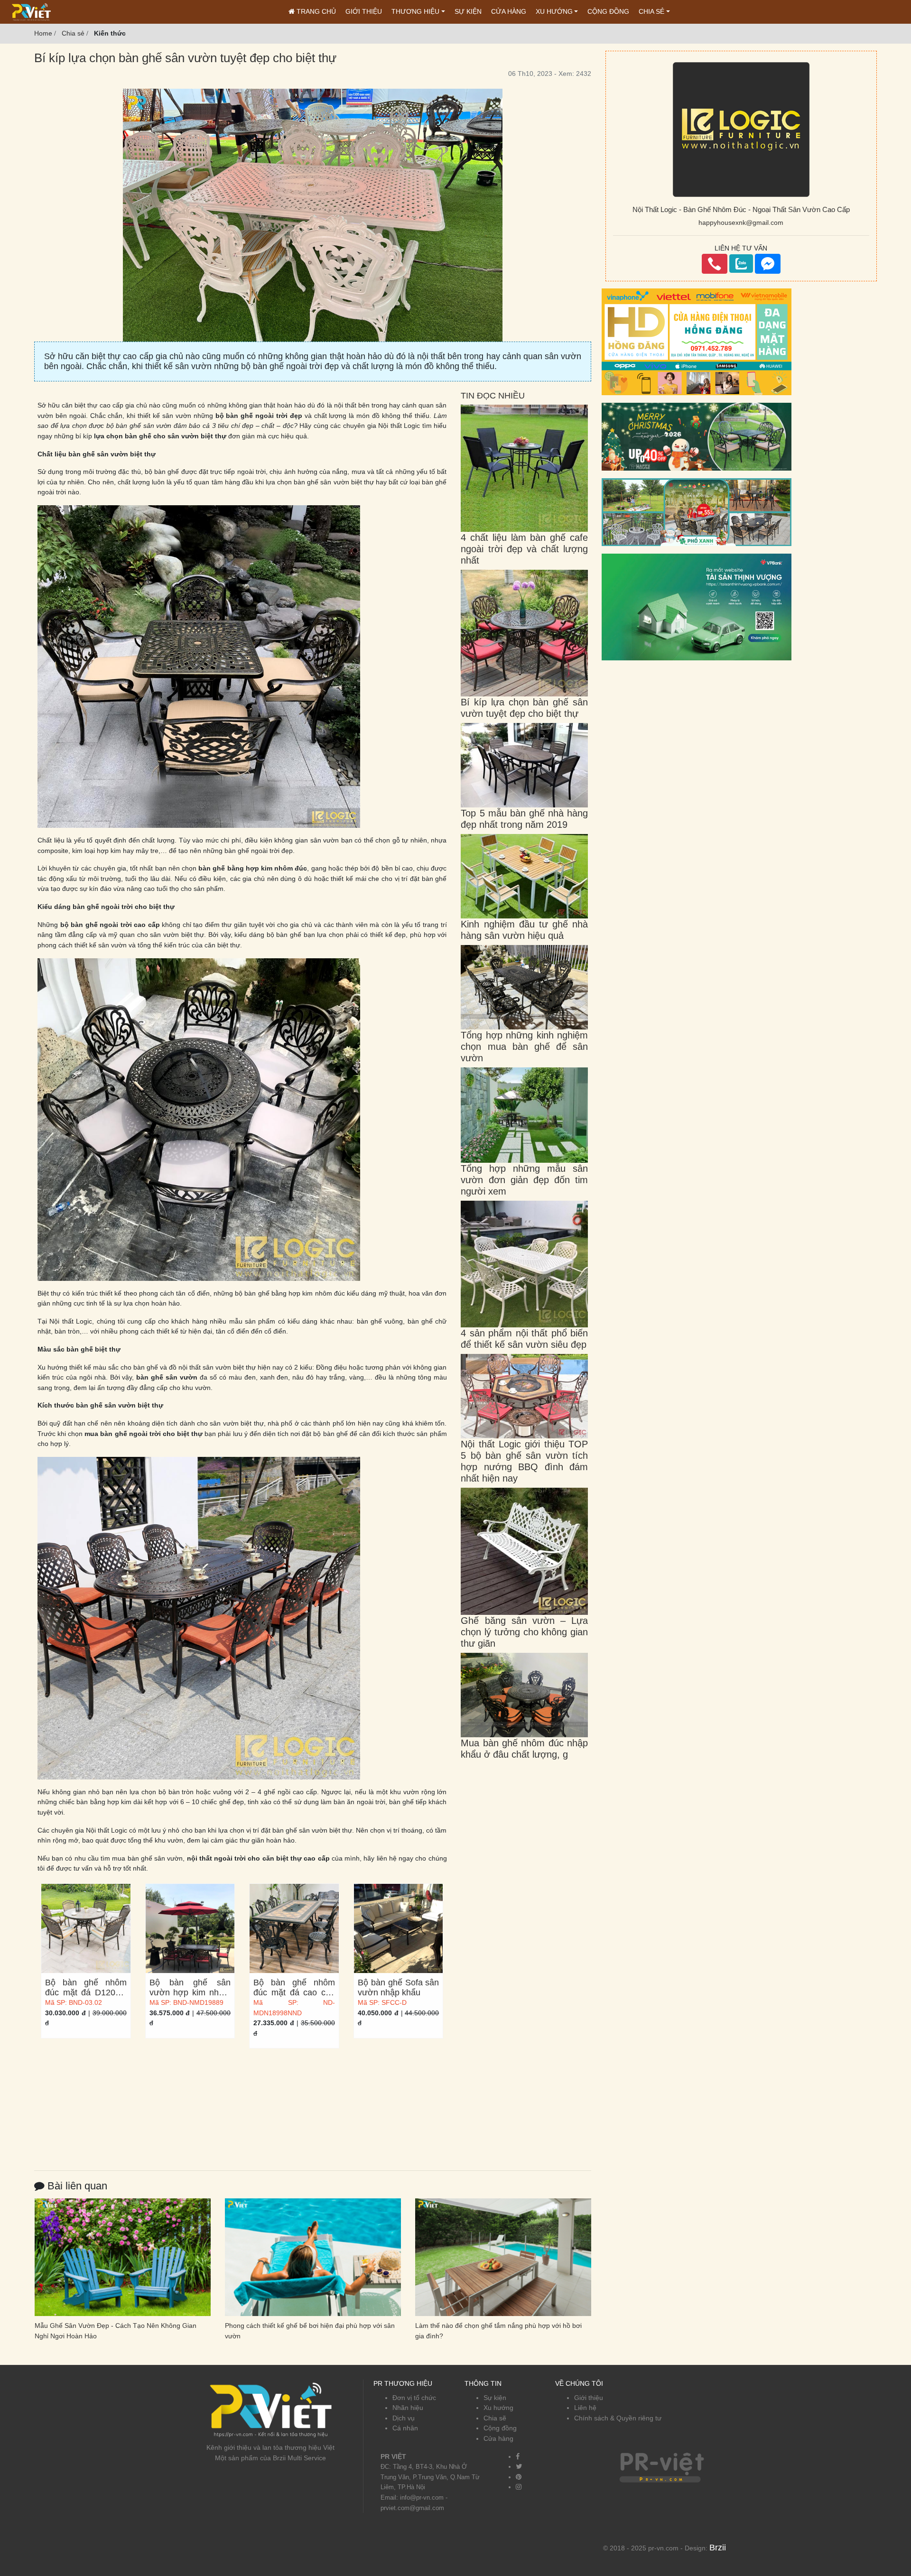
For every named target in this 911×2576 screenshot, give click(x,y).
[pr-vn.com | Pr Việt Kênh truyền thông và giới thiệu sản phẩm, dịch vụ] (31, 11)
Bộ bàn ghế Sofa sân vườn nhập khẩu (399, 1988)
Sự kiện (468, 11)
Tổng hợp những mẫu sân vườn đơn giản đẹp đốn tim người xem (524, 1180)
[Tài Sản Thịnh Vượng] (697, 606)
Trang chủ (315, 11)
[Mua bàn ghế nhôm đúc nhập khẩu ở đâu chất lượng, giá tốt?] (524, 1695)
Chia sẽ (495, 2418)
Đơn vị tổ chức (414, 2398)
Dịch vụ (404, 2418)
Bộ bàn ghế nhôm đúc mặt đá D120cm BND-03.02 (86, 1992)
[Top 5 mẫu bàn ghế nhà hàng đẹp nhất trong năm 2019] (524, 765)
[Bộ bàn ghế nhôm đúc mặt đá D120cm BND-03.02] (86, 1928)
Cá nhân (405, 2428)
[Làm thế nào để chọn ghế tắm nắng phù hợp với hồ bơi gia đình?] (313, 2257)
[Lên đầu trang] (899, 2524)
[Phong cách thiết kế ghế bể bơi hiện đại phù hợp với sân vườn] (123, 2257)
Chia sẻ (651, 11)
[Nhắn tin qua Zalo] (741, 264)
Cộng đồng (608, 11)
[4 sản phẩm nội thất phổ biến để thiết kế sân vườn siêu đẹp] (524, 1263)
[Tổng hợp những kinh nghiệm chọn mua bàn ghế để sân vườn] (524, 987)
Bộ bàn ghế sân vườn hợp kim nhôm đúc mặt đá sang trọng (190, 1997)
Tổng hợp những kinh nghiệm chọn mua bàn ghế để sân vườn (524, 1047)
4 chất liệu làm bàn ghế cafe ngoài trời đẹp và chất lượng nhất (524, 549)
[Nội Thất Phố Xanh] (697, 511)
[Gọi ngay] (715, 264)
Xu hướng (554, 11)
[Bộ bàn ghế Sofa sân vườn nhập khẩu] (399, 1928)
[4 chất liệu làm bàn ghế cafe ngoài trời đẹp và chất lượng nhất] (524, 468)
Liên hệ (585, 2408)
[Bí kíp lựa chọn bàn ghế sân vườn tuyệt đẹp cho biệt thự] (524, 632)
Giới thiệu (364, 11)
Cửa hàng (509, 11)
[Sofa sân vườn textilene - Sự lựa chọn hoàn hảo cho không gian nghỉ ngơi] (504, 2257)
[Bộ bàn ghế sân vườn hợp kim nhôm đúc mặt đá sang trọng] (190, 1928)
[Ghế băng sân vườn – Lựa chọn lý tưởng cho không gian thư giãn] (524, 1551)
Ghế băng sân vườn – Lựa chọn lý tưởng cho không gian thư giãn (524, 1632)
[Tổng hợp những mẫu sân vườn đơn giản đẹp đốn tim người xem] (524, 1114)
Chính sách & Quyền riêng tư (618, 2418)
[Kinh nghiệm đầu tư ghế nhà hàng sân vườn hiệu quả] (524, 876)
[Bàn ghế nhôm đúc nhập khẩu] (697, 436)
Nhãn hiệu (408, 2408)
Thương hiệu (415, 11)
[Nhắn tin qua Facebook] (768, 264)
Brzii (718, 2548)
